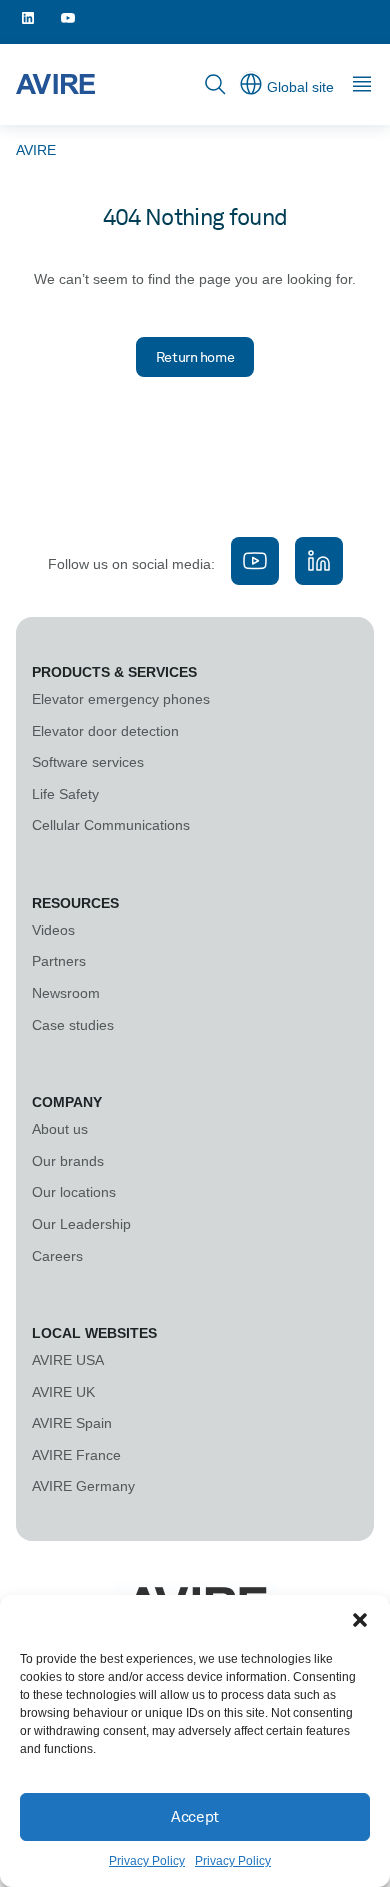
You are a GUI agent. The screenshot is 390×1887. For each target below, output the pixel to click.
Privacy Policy (147, 1861)
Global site (300, 87)
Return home (195, 357)
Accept (194, 1817)
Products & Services (114, 672)
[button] (360, 1620)
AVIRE (36, 150)
